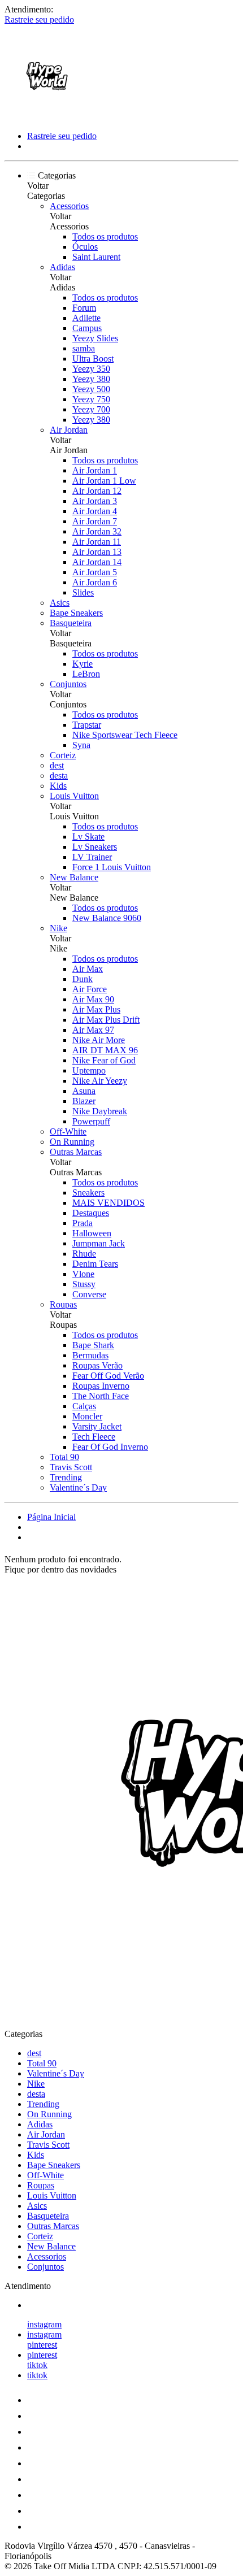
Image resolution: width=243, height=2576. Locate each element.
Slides (83, 592)
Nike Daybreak (100, 1111)
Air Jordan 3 (95, 501)
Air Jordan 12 (97, 491)
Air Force (90, 989)
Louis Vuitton (74, 796)
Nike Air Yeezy (100, 1081)
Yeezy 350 (91, 369)
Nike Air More (99, 1040)
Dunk (83, 979)
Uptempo (89, 1070)
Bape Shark (93, 1345)
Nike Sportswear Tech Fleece (125, 735)
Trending (66, 1477)
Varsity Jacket (97, 1426)
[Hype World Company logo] (47, 117)
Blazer (84, 1101)
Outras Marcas (76, 1152)
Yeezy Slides (95, 338)
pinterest (42, 2345)
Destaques (91, 1213)
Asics (60, 603)
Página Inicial (51, 1517)
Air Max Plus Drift (106, 1020)
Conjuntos (68, 684)
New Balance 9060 (107, 918)
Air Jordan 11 (97, 542)
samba (84, 348)
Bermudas (90, 1355)
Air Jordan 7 (95, 521)
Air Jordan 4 (95, 511)
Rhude (84, 1254)
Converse (89, 1294)
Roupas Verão (97, 1365)
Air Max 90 (93, 999)
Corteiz (63, 755)
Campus (87, 328)
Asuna (84, 1091)
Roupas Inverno (101, 1386)
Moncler (87, 1416)
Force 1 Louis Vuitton (112, 867)
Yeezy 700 (91, 409)
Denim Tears (95, 1264)
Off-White (68, 1131)
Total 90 (64, 1457)
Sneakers (88, 1193)
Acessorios (69, 206)
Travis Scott (71, 1467)
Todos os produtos (105, 236)
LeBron (86, 674)
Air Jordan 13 (97, 552)
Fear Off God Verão (108, 1376)
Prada (83, 1223)
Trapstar (87, 725)
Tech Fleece (94, 1437)
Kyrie (83, 664)
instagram (44, 2324)
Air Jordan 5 (95, 572)
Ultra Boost (93, 359)
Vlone (83, 1274)
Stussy (84, 1284)
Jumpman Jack (99, 1243)
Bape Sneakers (76, 613)
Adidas (62, 267)
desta (59, 776)
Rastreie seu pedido (39, 19)
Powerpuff (91, 1121)
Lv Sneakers (95, 847)
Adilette (86, 318)
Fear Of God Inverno (110, 1447)
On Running (72, 1142)
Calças (84, 1406)
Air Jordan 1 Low (104, 481)
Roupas (63, 1304)
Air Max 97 (93, 1030)
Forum (84, 308)
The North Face (101, 1396)
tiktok (37, 2365)
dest (57, 765)
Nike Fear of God (104, 1060)
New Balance (74, 877)
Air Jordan (69, 430)
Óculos (85, 247)
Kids (58, 786)
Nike (58, 928)
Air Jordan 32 (97, 531)
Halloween (92, 1233)
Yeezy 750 (91, 399)
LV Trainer (92, 857)
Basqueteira (71, 623)
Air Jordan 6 (95, 582)
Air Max (88, 969)
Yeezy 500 (91, 389)
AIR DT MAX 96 (105, 1050)
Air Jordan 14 (97, 562)
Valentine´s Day (78, 1487)
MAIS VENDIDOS (109, 1203)
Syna (81, 745)
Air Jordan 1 (95, 470)
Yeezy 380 (91, 379)
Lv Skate (88, 837)
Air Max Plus (96, 1009)
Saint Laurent (96, 257)
